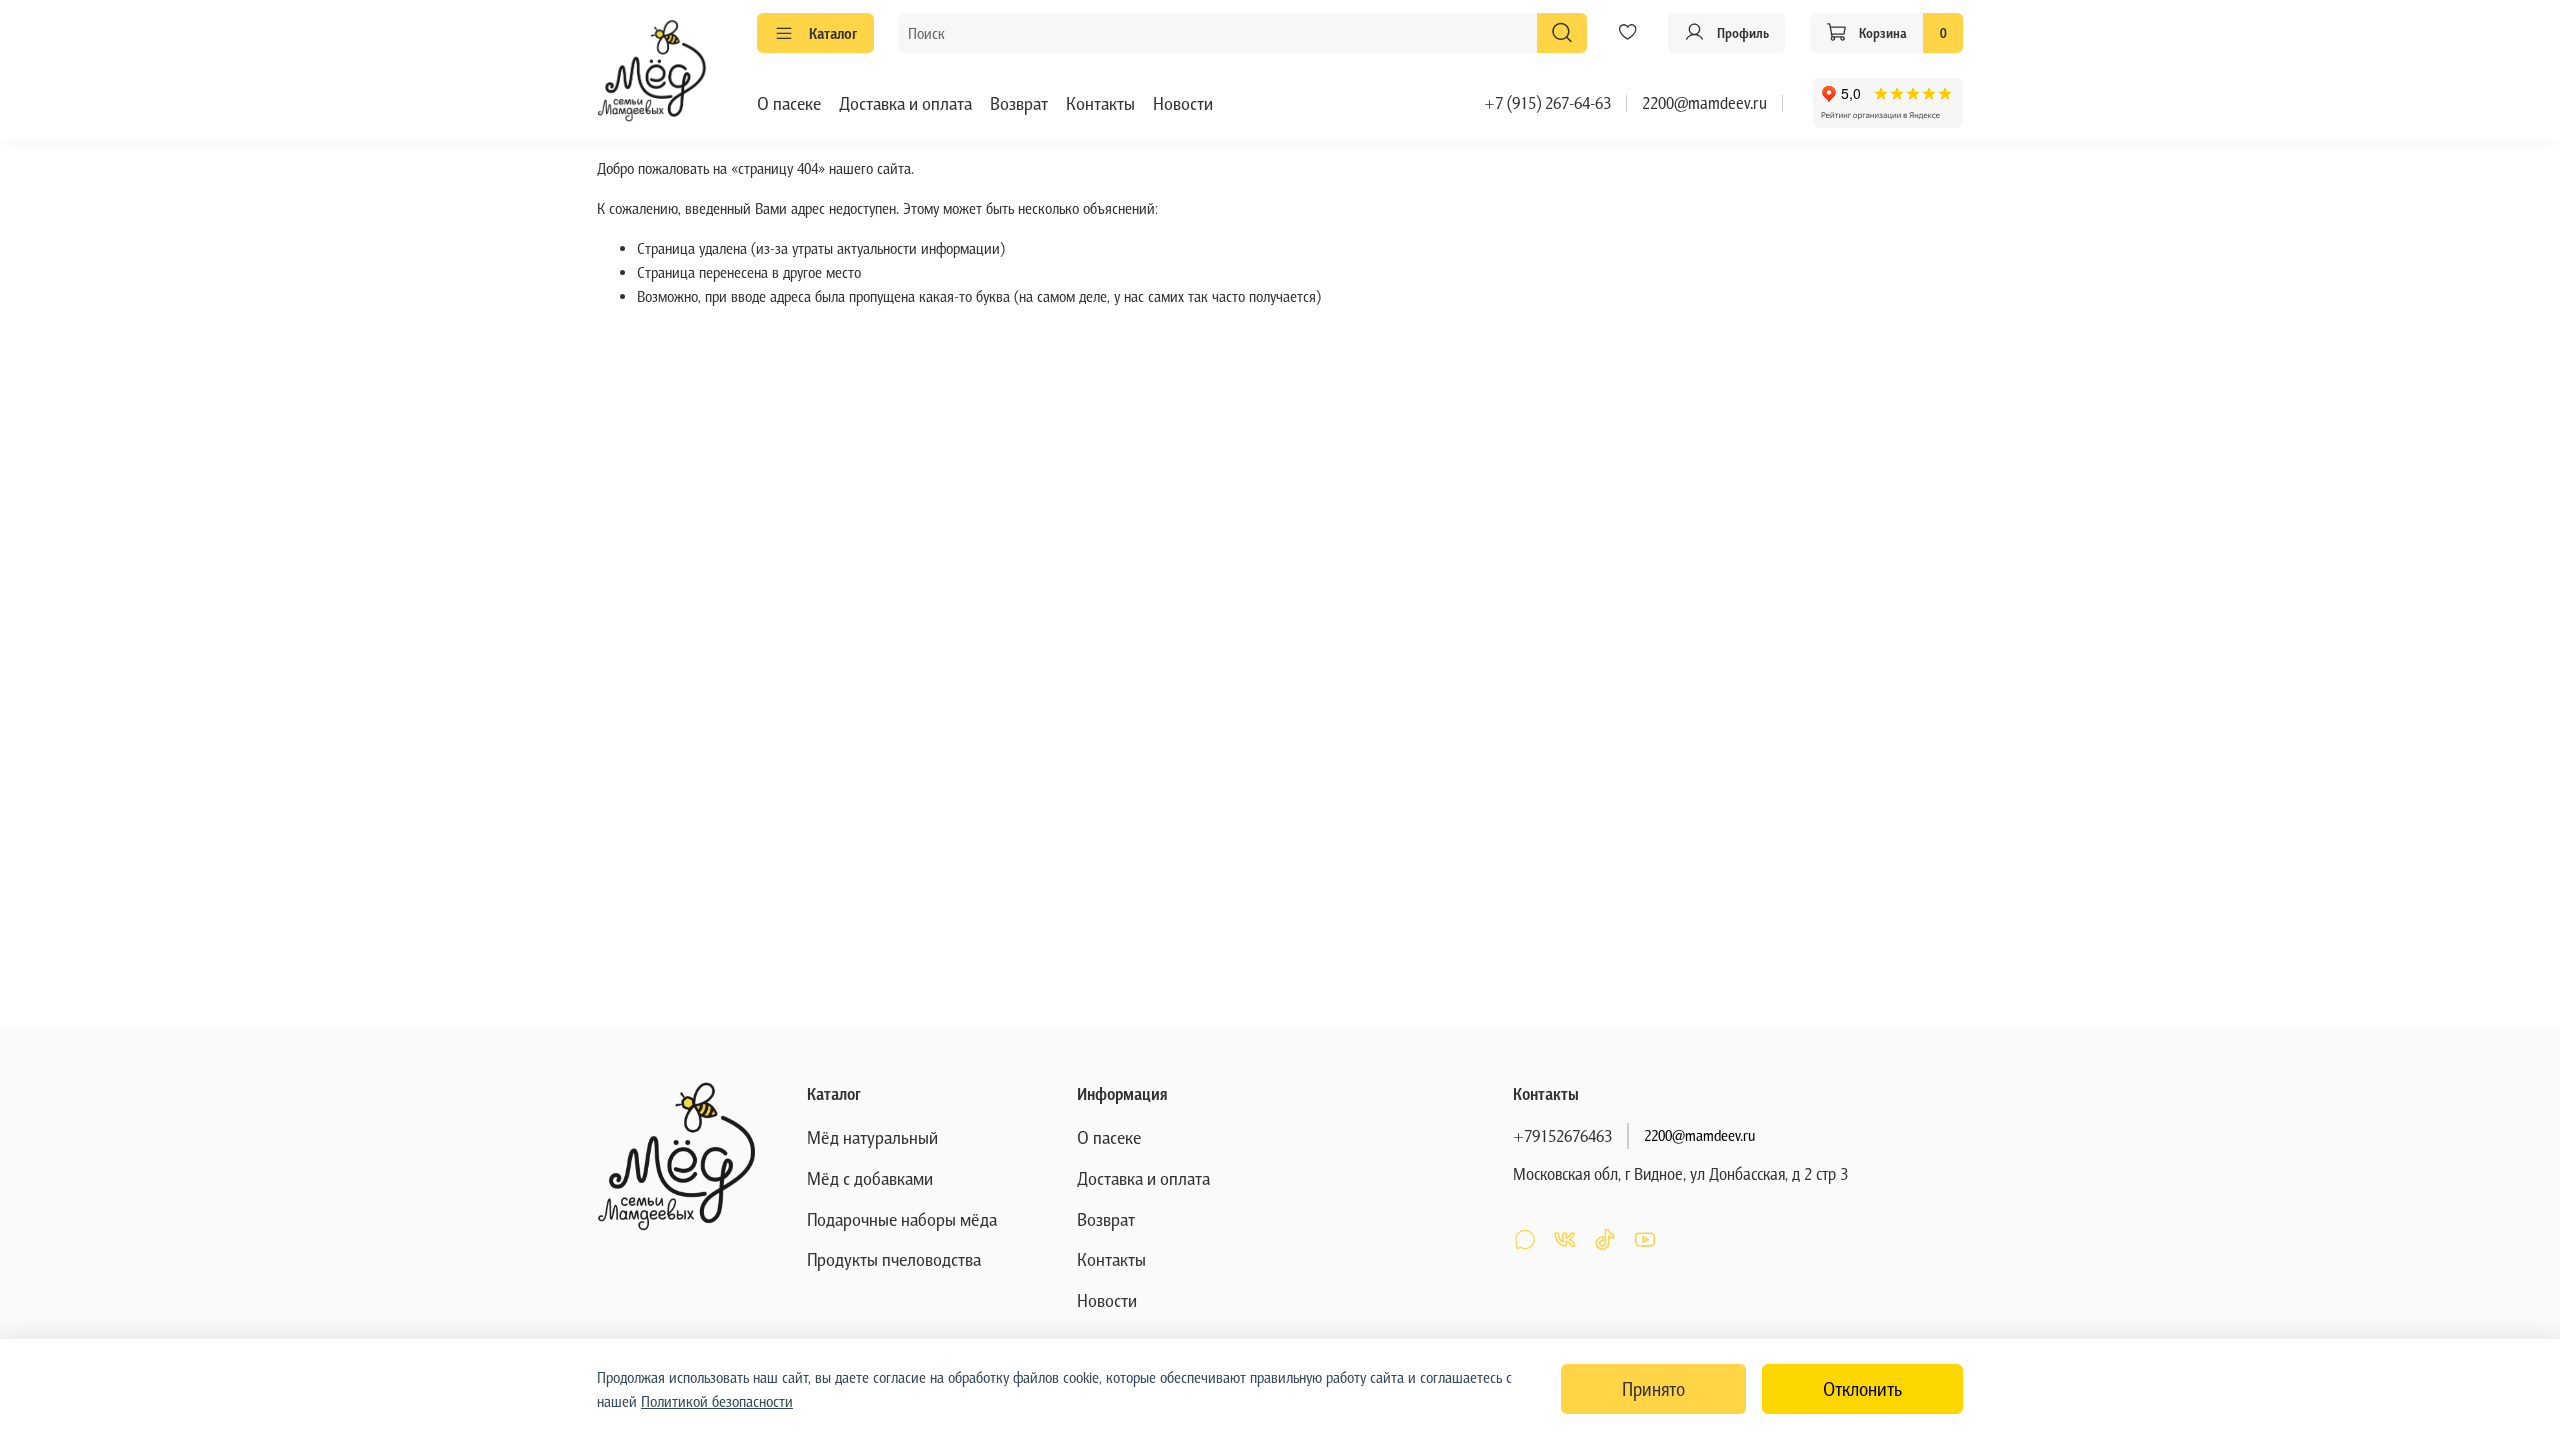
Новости (1183, 103)
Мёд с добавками (870, 1178)
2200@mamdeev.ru (1704, 103)
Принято (1653, 1389)
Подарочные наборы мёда (902, 1219)
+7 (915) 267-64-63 (1547, 103)
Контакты (1100, 103)
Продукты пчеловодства (894, 1259)
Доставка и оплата (905, 103)
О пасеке (789, 103)
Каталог (833, 33)
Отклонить (1862, 1389)
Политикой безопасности (717, 1401)
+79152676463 (1562, 1136)
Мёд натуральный (872, 1137)
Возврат (1019, 103)
